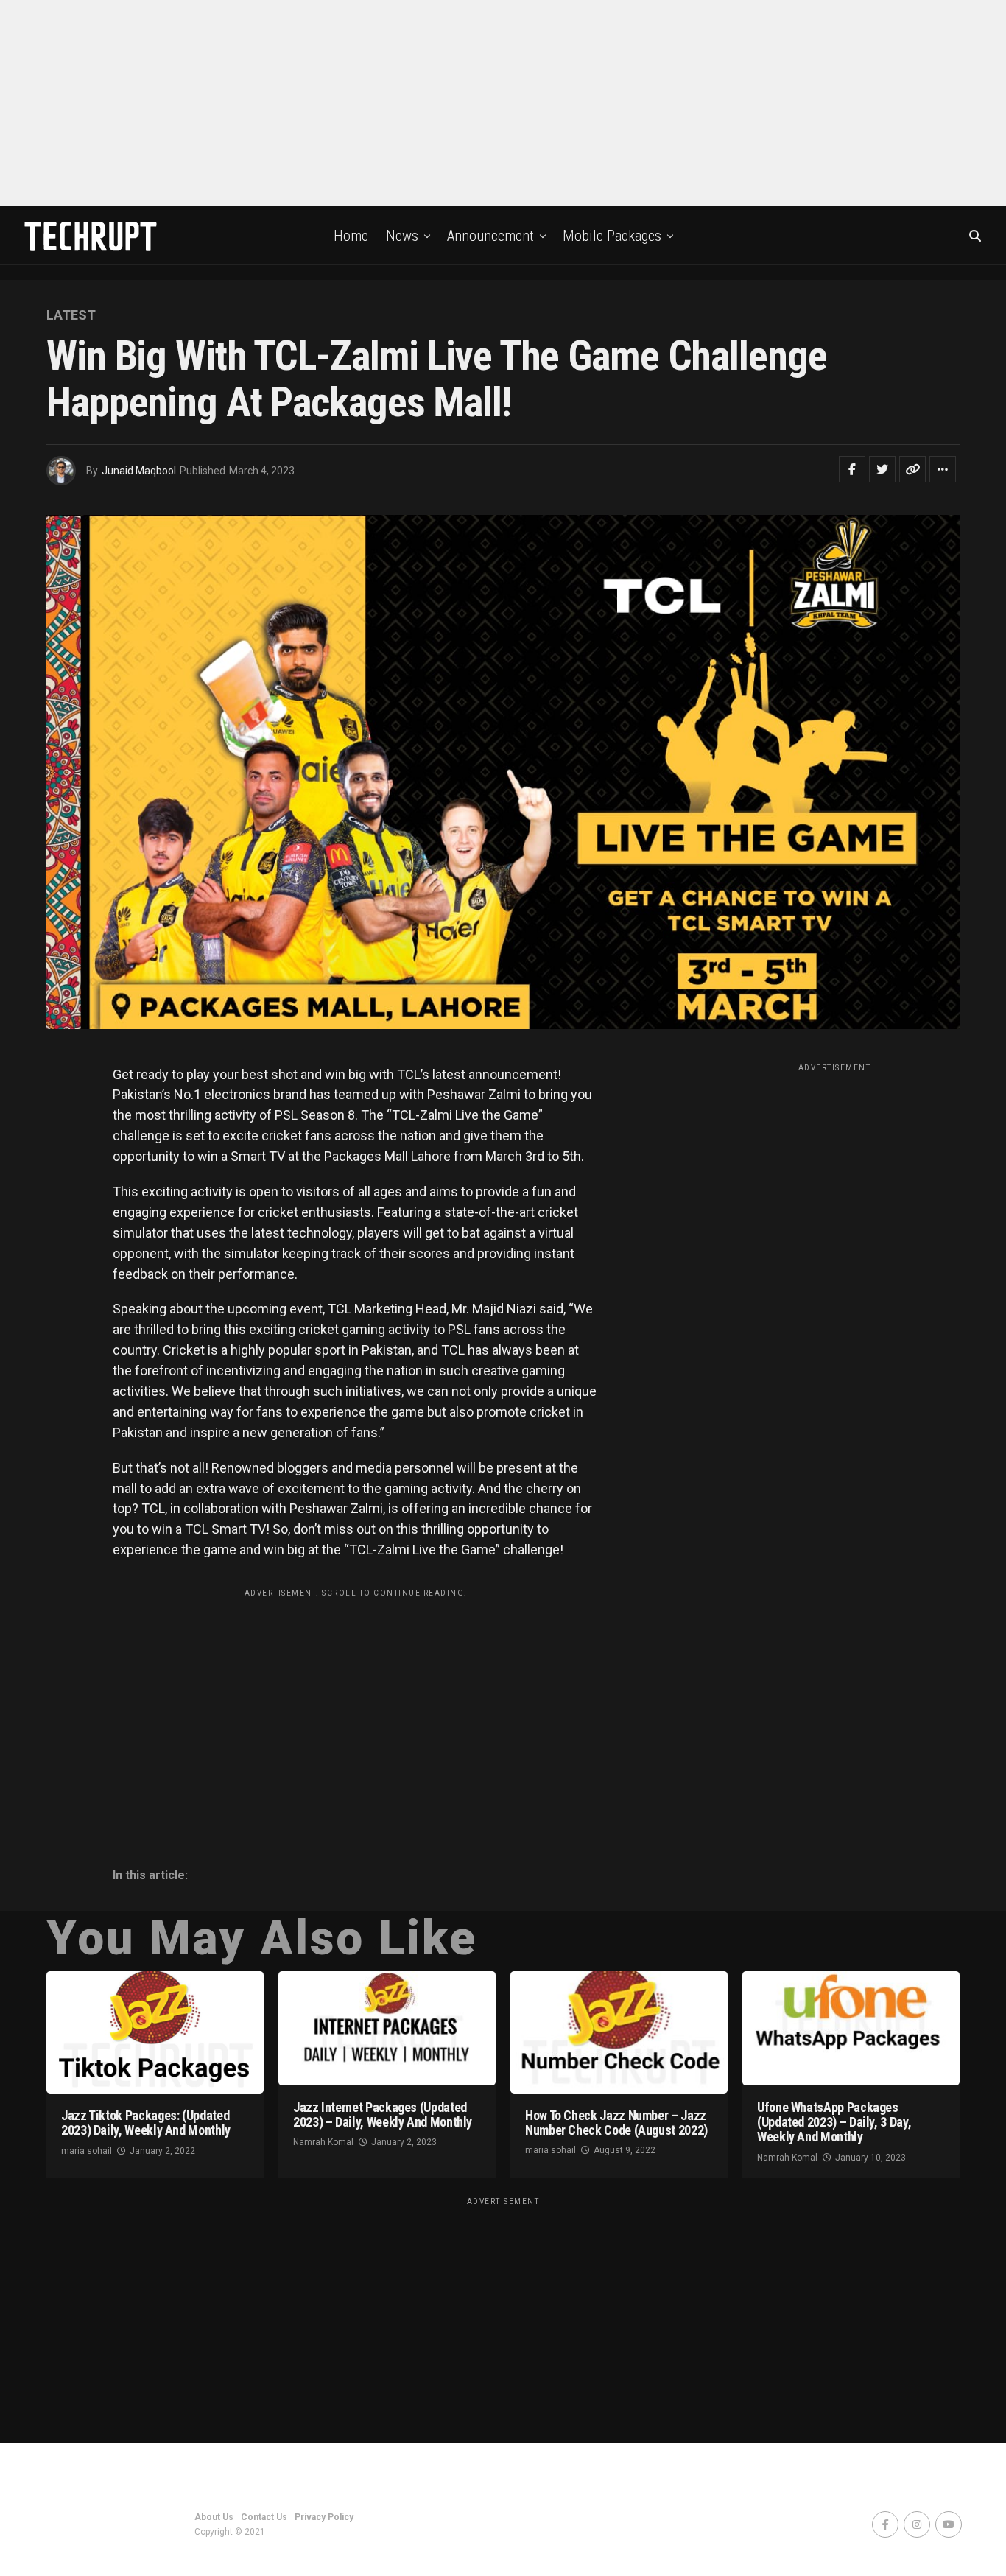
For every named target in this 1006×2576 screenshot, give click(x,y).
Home (351, 236)
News (402, 236)
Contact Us (264, 2517)
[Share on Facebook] (852, 469)
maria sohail (87, 2151)
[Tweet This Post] (882, 469)
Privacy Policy (324, 2517)
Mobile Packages (612, 236)
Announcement (490, 236)
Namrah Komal (323, 2142)
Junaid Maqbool (139, 471)
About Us (214, 2517)
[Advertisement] (503, 103)
